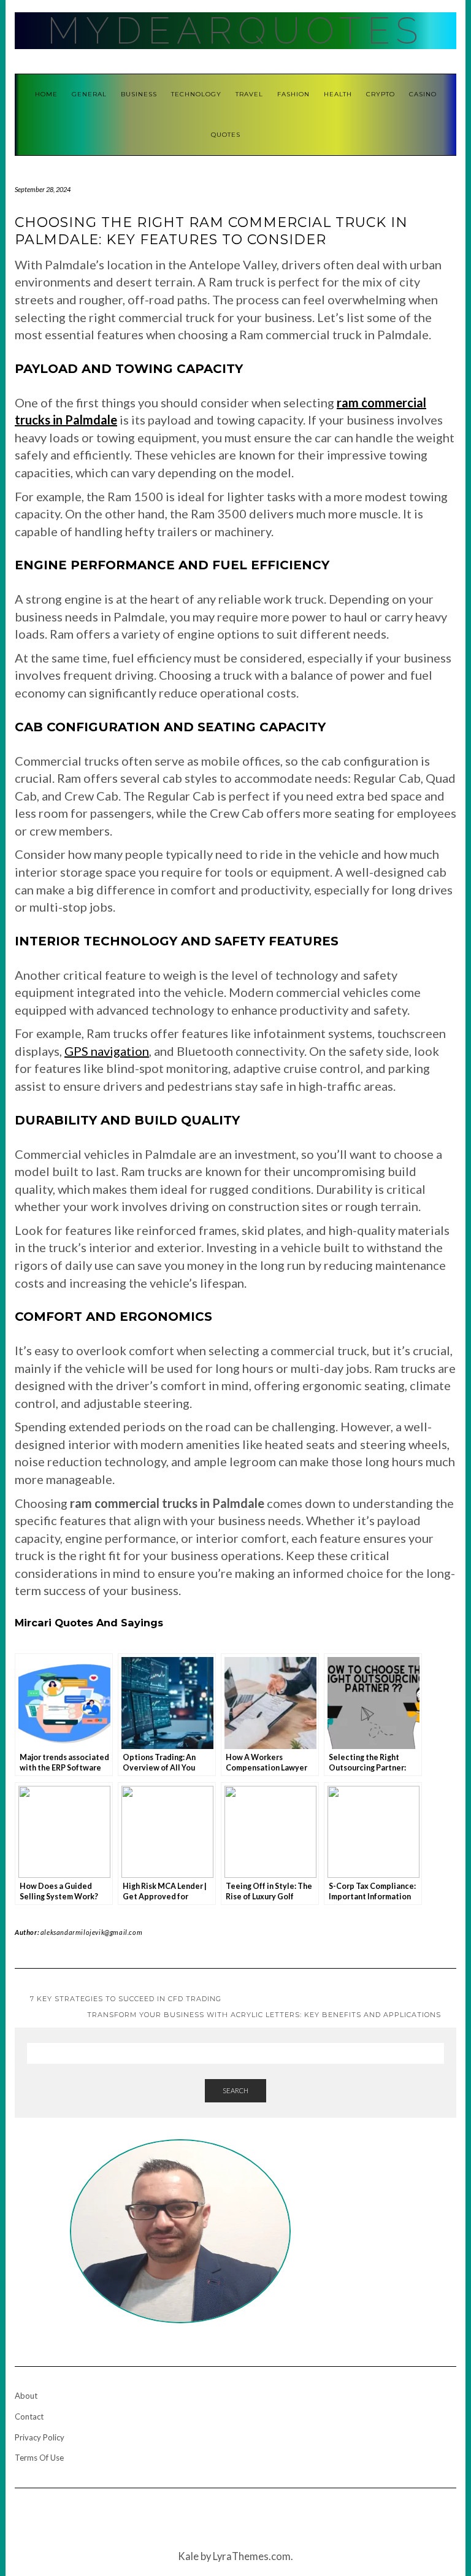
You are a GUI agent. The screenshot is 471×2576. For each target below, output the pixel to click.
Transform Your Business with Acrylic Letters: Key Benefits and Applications (264, 2015)
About (26, 2396)
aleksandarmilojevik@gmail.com (91, 1932)
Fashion (293, 94)
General (89, 94)
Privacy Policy (40, 2437)
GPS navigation (107, 1051)
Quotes (226, 135)
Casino (423, 94)
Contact (29, 2416)
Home (46, 94)
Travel (249, 94)
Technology (196, 94)
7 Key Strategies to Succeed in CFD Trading (126, 1999)
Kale (188, 2556)
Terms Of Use (39, 2458)
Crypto (381, 94)
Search (235, 2090)
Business (139, 94)
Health (338, 94)
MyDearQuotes (235, 31)
